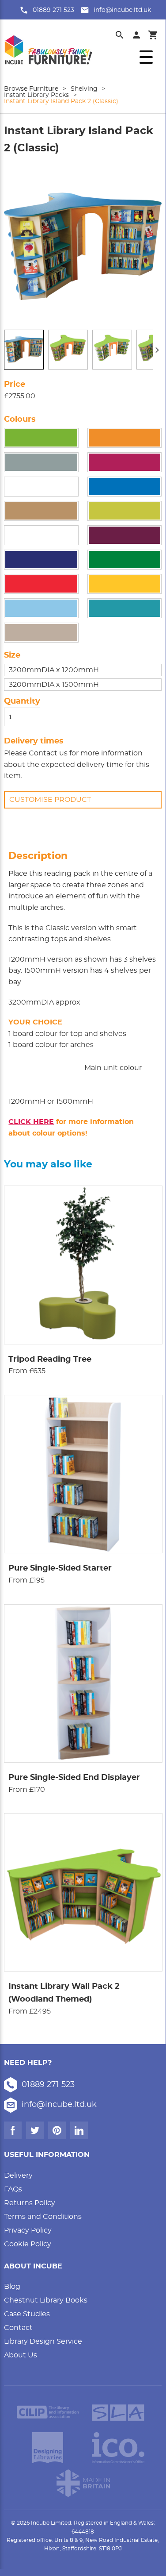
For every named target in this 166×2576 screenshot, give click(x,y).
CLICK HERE (31, 1122)
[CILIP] (48, 2412)
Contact (18, 2328)
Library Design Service (43, 2341)
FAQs (13, 2189)
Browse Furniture (31, 89)
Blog (12, 2287)
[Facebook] (13, 2130)
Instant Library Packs (36, 95)
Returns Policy (30, 2203)
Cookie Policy (28, 2244)
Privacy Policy (28, 2230)
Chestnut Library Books (46, 2300)
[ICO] (118, 2448)
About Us (21, 2355)
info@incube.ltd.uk (122, 10)
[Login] (136, 35)
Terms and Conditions (43, 2217)
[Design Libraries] (48, 2448)
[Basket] (153, 35)
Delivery (18, 2176)
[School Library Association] (118, 2412)
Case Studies (27, 2314)
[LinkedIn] (79, 2130)
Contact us (48, 753)
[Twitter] (35, 2130)
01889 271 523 (53, 10)
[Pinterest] (57, 2130)
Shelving (84, 89)
